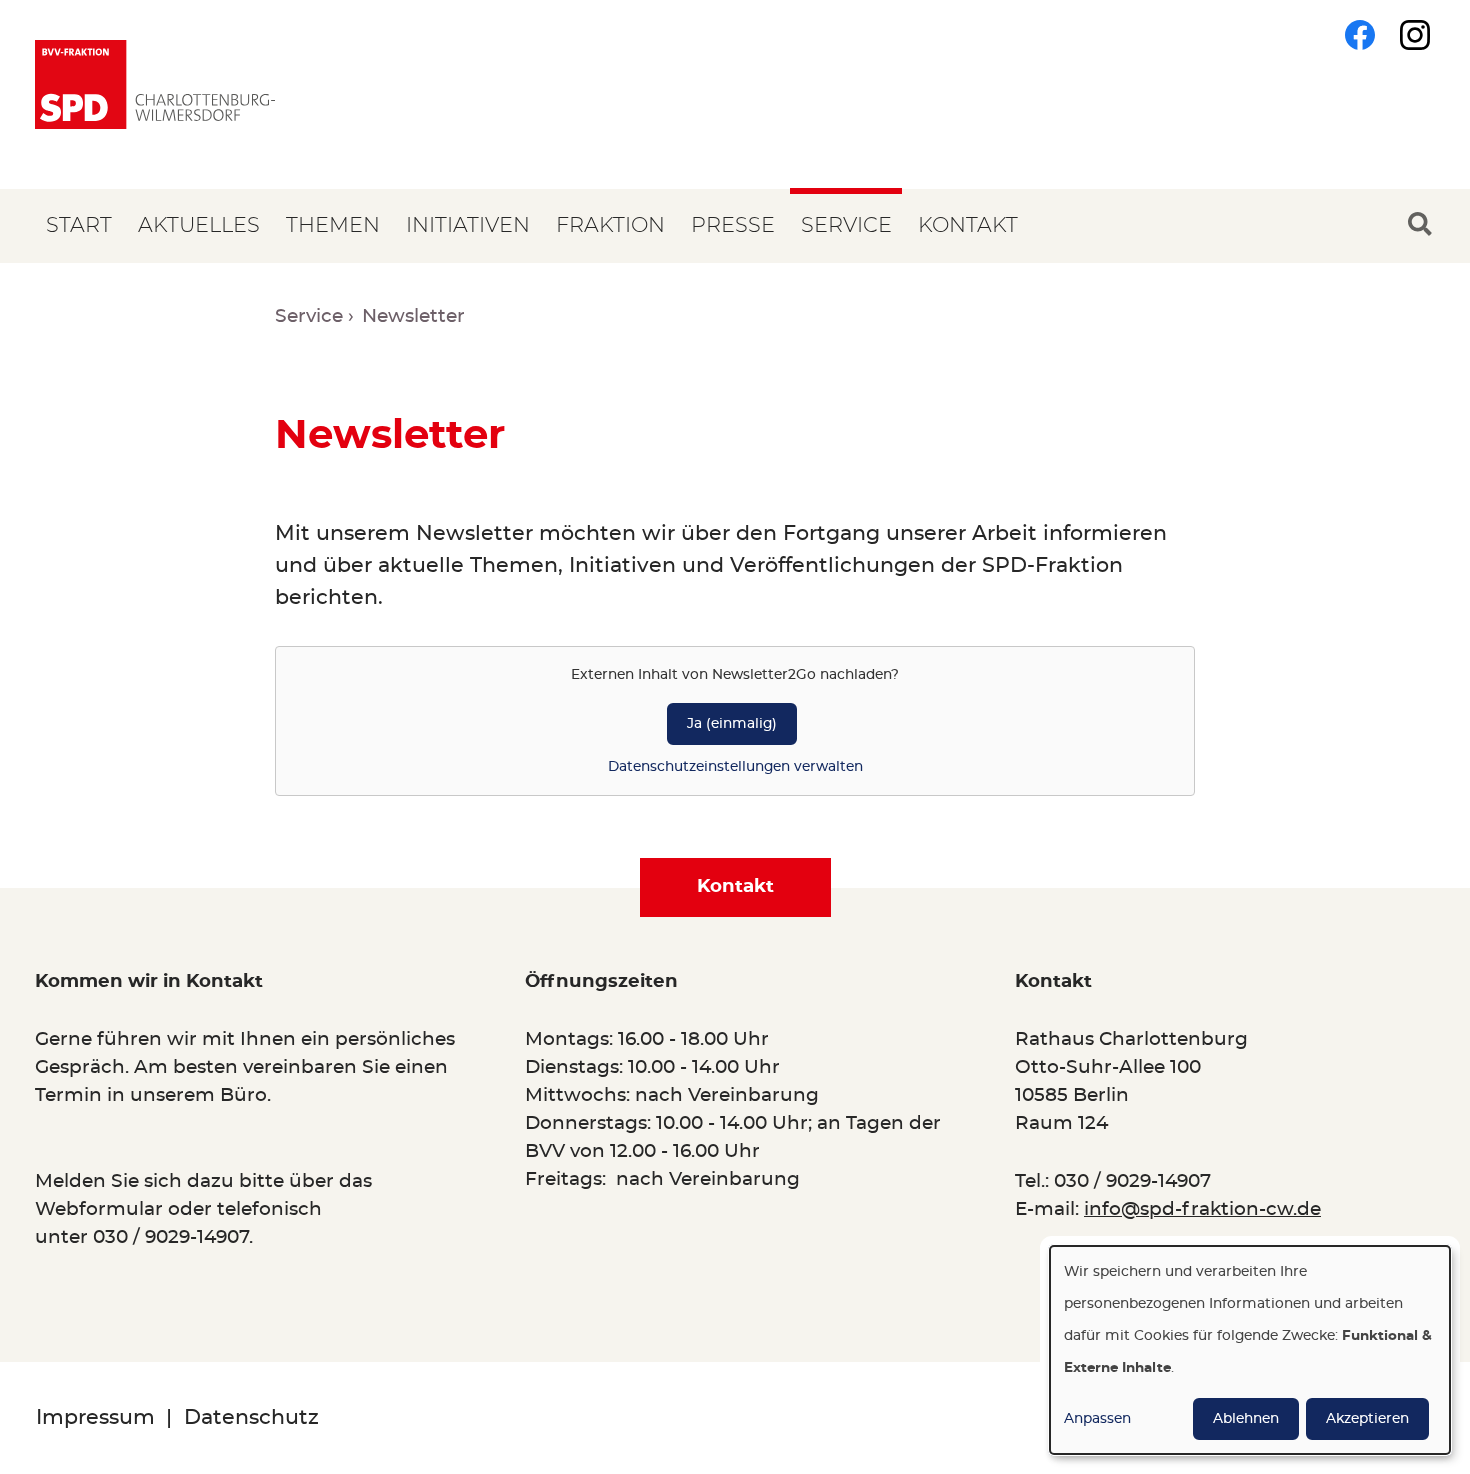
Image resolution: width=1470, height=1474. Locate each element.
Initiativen (468, 225)
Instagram (1415, 35)
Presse (733, 225)
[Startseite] (155, 84)
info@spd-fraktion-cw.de (1202, 1209)
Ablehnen (1246, 1419)
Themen (333, 225)
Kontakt (968, 225)
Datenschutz (251, 1417)
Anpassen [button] (1097, 1419)
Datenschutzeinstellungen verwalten (735, 767)
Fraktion (610, 225)
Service (846, 225)
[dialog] (1250, 1350)
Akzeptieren (1367, 1419)
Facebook (1360, 35)
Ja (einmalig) (732, 724)
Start (79, 225)
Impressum (95, 1417)
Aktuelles (199, 225)
